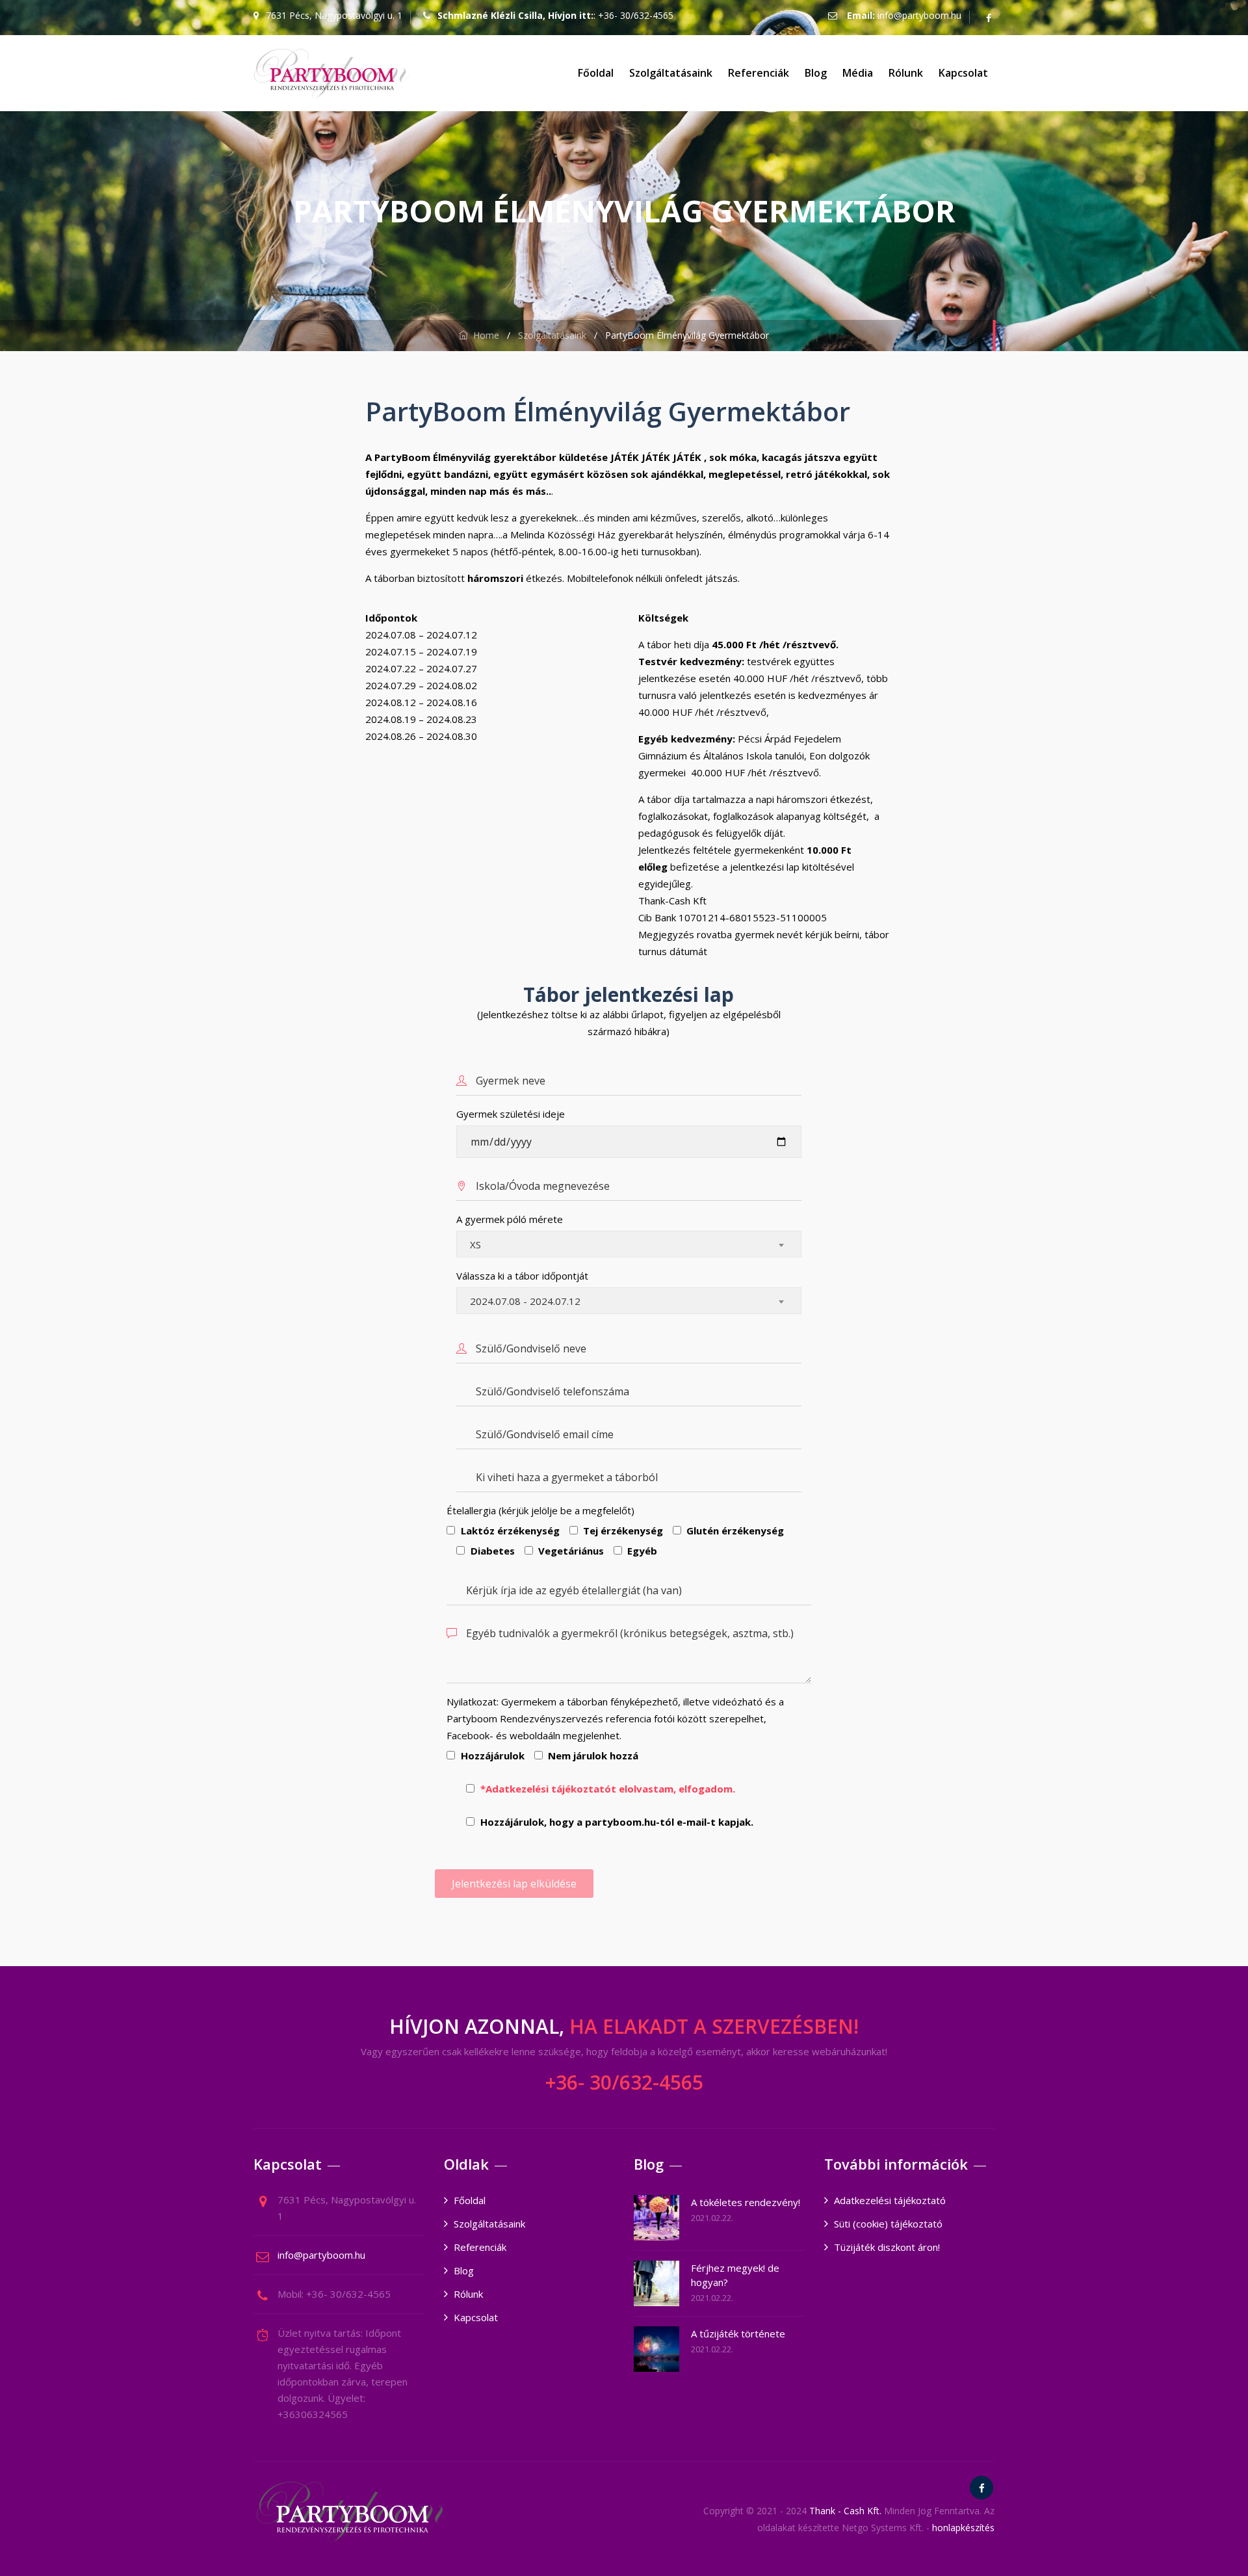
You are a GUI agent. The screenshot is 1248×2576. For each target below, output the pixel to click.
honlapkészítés (963, 2528)
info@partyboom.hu (919, 15)
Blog (816, 73)
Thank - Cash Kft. (845, 2511)
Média (858, 73)
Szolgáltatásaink (671, 73)
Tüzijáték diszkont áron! (887, 2247)
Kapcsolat (963, 73)
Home (484, 335)
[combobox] (629, 1244)
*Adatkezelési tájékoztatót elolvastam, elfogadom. (608, 1789)
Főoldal (596, 73)
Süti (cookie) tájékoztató (888, 2224)
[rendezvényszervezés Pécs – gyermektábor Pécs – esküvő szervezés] (332, 73)
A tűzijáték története (738, 2333)
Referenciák (759, 73)
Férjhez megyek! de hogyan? (735, 2275)
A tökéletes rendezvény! (746, 2202)
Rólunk (906, 73)
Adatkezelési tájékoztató (890, 2200)
